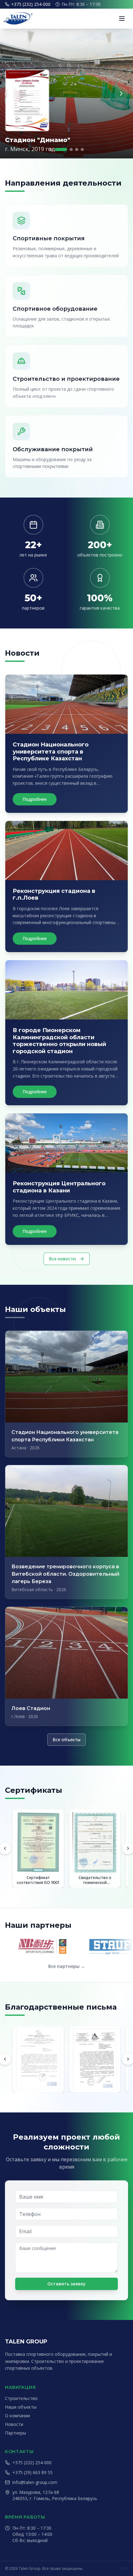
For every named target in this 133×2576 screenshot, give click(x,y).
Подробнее (35, 799)
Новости (14, 2424)
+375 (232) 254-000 (31, 4)
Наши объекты (21, 2407)
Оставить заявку (66, 2284)
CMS (124, 2569)
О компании (17, 2416)
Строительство (21, 2398)
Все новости (62, 1259)
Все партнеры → (67, 1966)
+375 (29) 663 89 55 (32, 2472)
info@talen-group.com (35, 2482)
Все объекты (66, 1740)
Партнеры (15, 2433)
